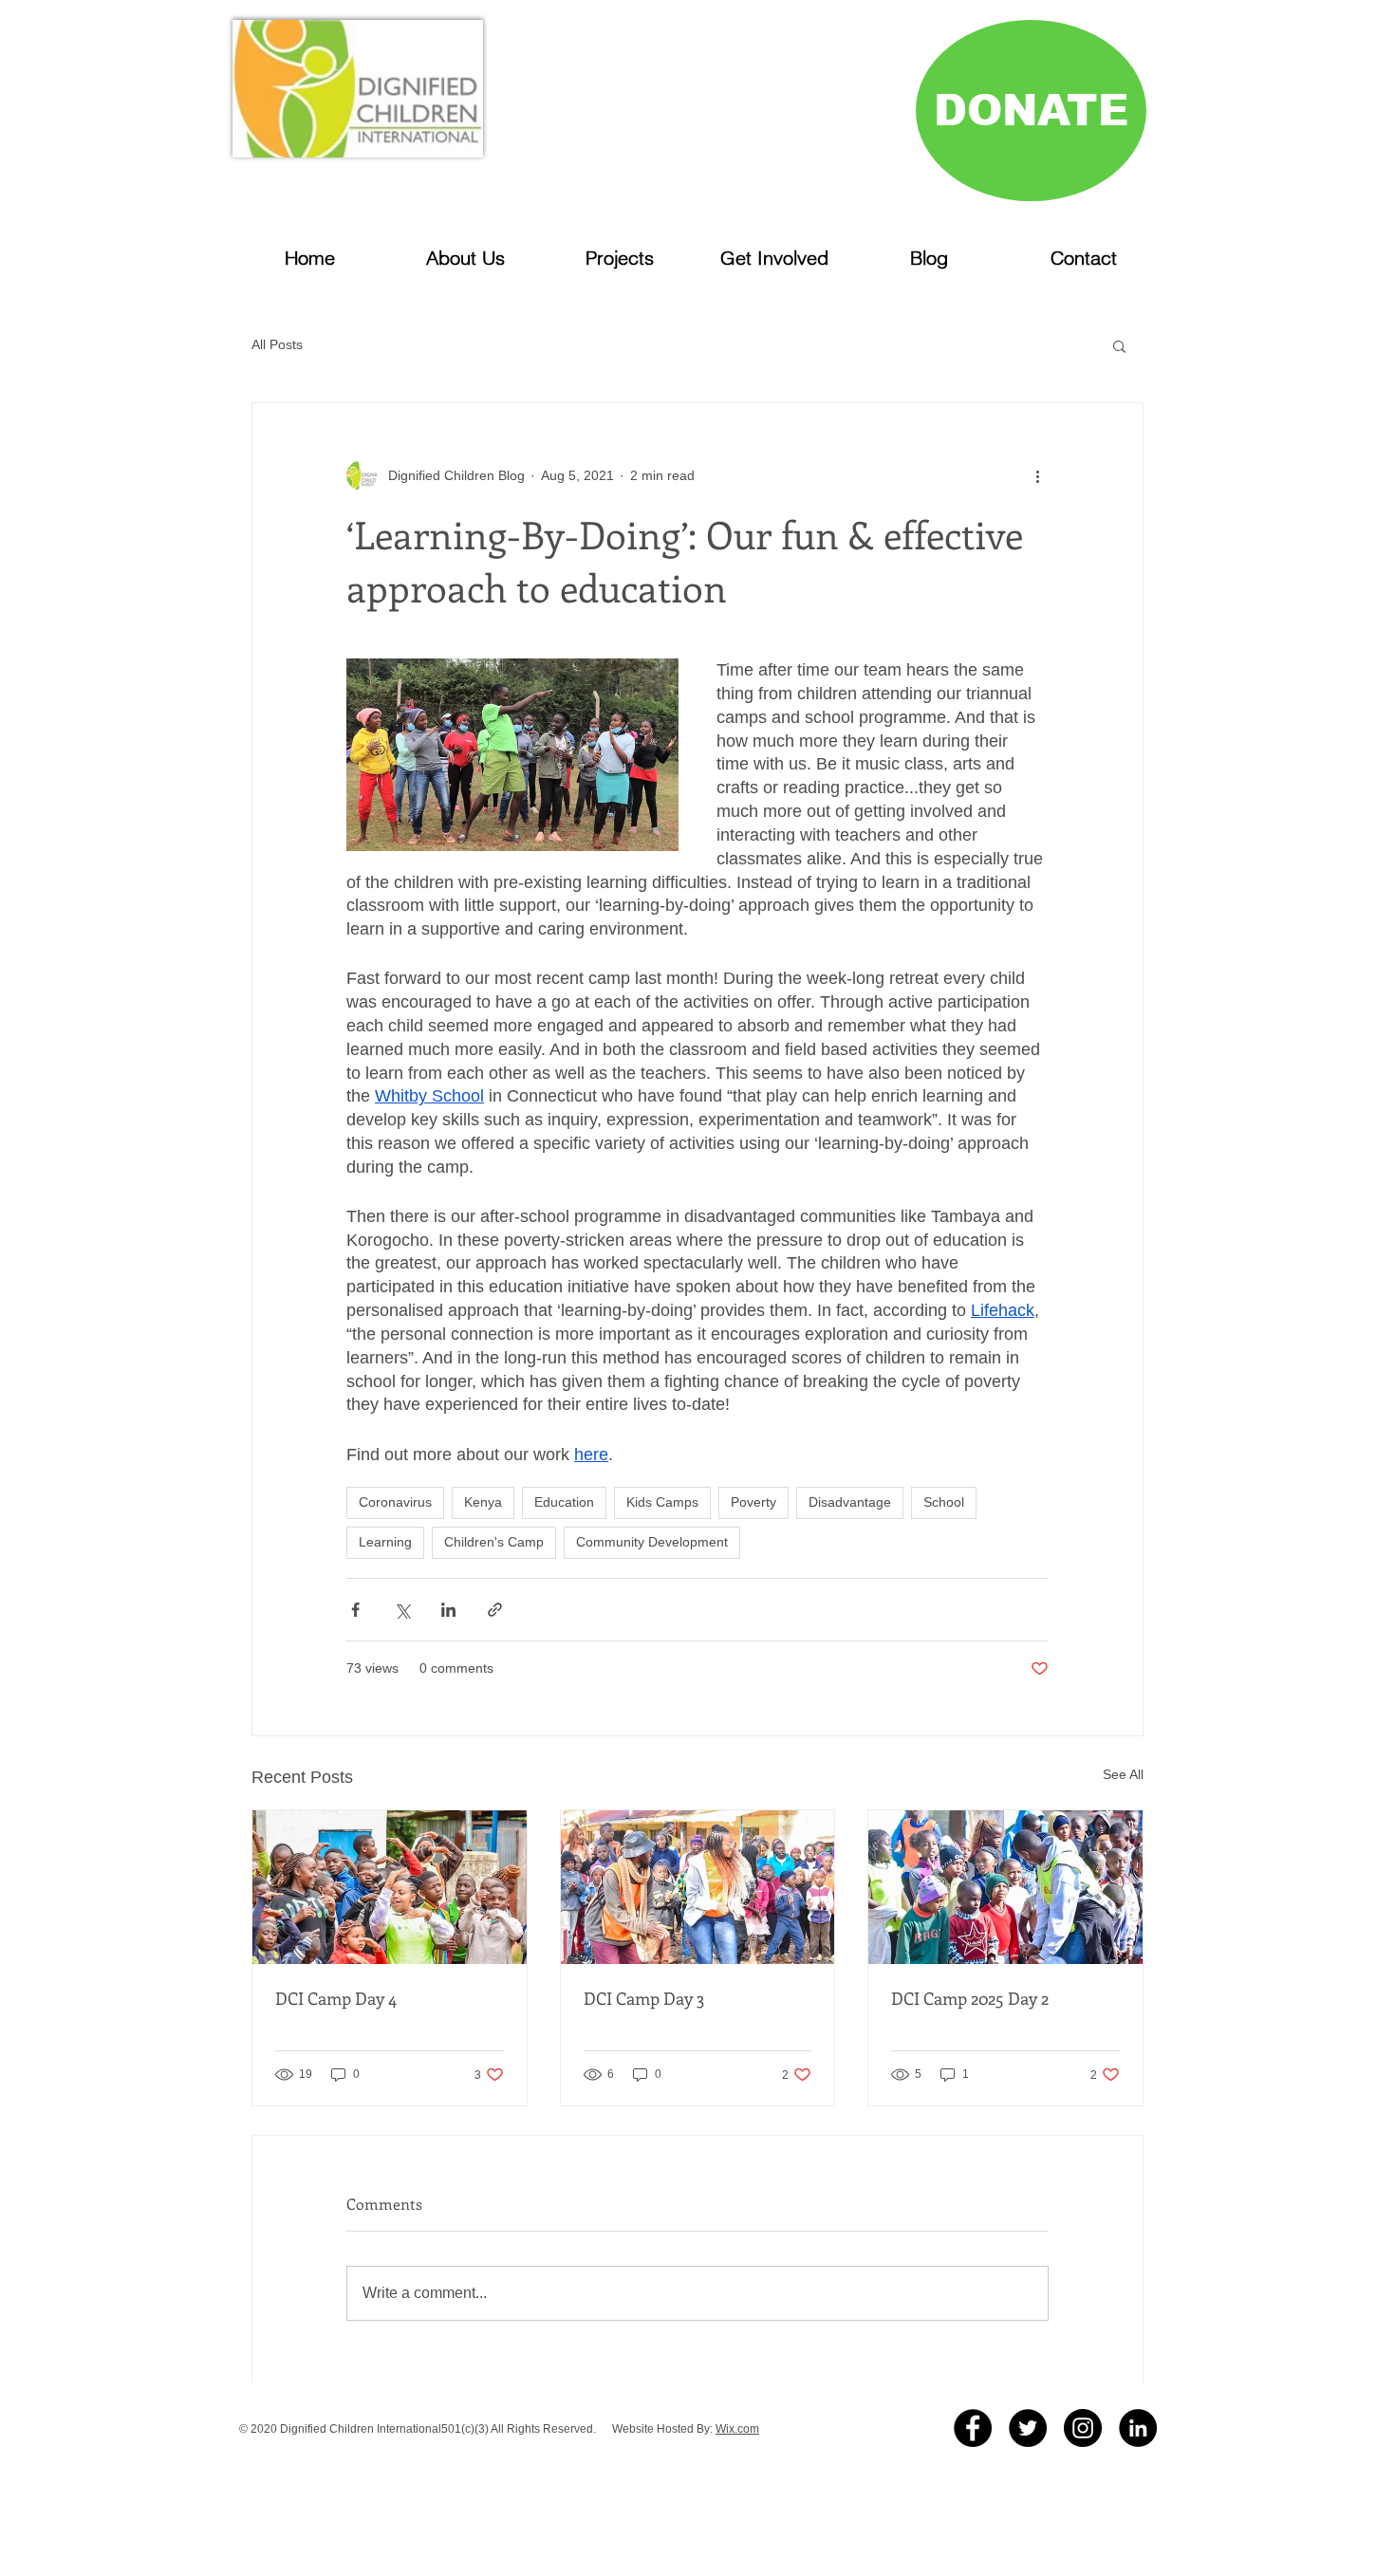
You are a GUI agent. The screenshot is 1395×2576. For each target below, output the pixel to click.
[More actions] (1037, 475)
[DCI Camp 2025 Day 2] (1005, 1887)
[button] (1119, 345)
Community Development (652, 1542)
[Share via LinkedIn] (448, 1610)
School (944, 1502)
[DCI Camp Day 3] (698, 1887)
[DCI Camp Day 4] (390, 1887)
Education (564, 1502)
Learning (385, 1542)
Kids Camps (662, 1502)
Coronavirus (395, 1502)
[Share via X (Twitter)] (402, 1610)
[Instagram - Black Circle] (1083, 2428)
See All (1123, 1774)
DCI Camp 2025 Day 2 (970, 1998)
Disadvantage (850, 1502)
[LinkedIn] (1138, 2428)
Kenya (483, 1502)
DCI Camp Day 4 (336, 1998)
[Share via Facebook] (355, 1610)
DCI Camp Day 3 (644, 1998)
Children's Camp (494, 1542)
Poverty (753, 1502)
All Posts (277, 344)
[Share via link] (495, 1610)
